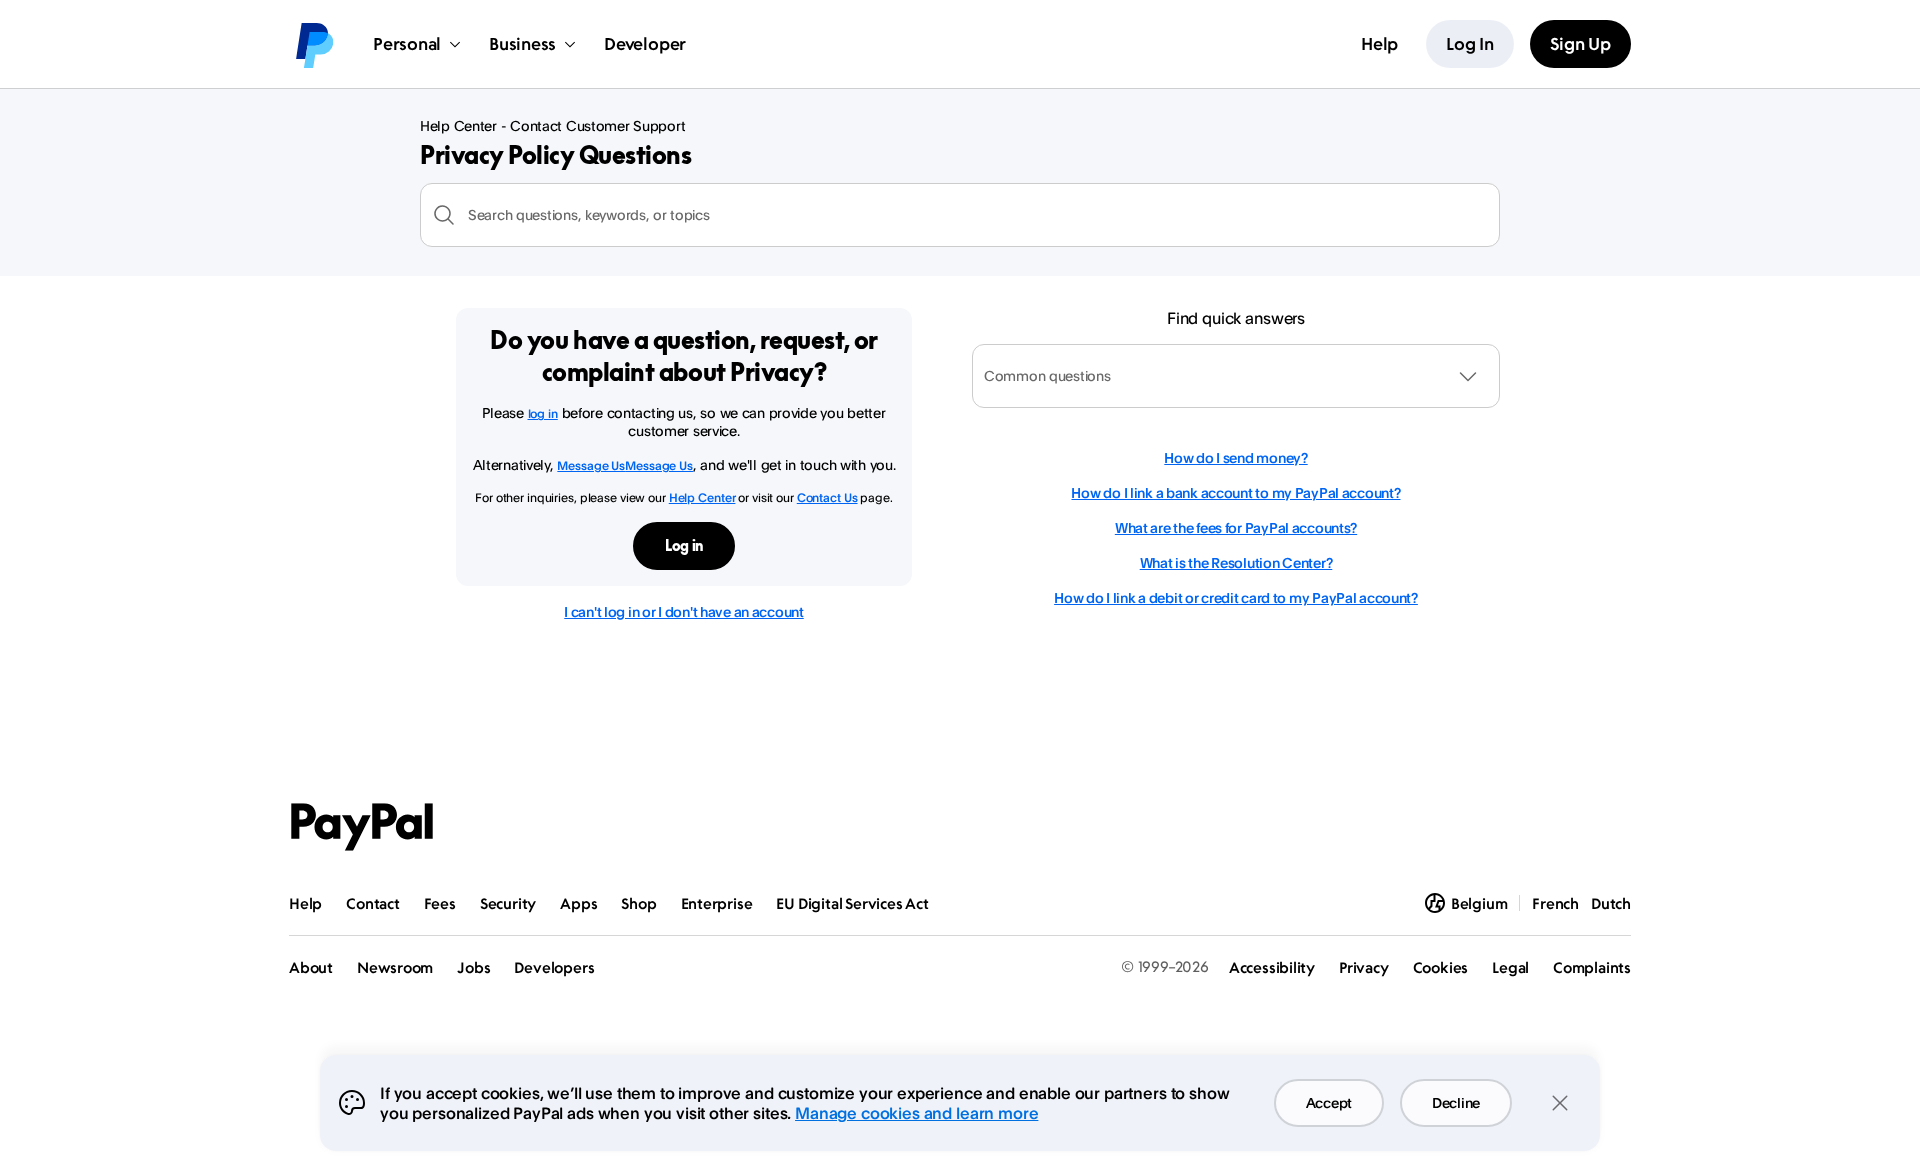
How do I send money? (1235, 457)
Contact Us (827, 497)
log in (543, 413)
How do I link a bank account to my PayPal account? (1235, 492)
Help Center (702, 497)
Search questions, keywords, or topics (589, 214)
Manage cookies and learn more (916, 1113)
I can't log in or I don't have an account (684, 611)
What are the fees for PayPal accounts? (1236, 527)
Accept (1329, 1102)
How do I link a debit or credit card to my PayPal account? (1236, 597)
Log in (684, 545)
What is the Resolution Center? (1236, 562)
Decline (1456, 1102)
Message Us (591, 465)
